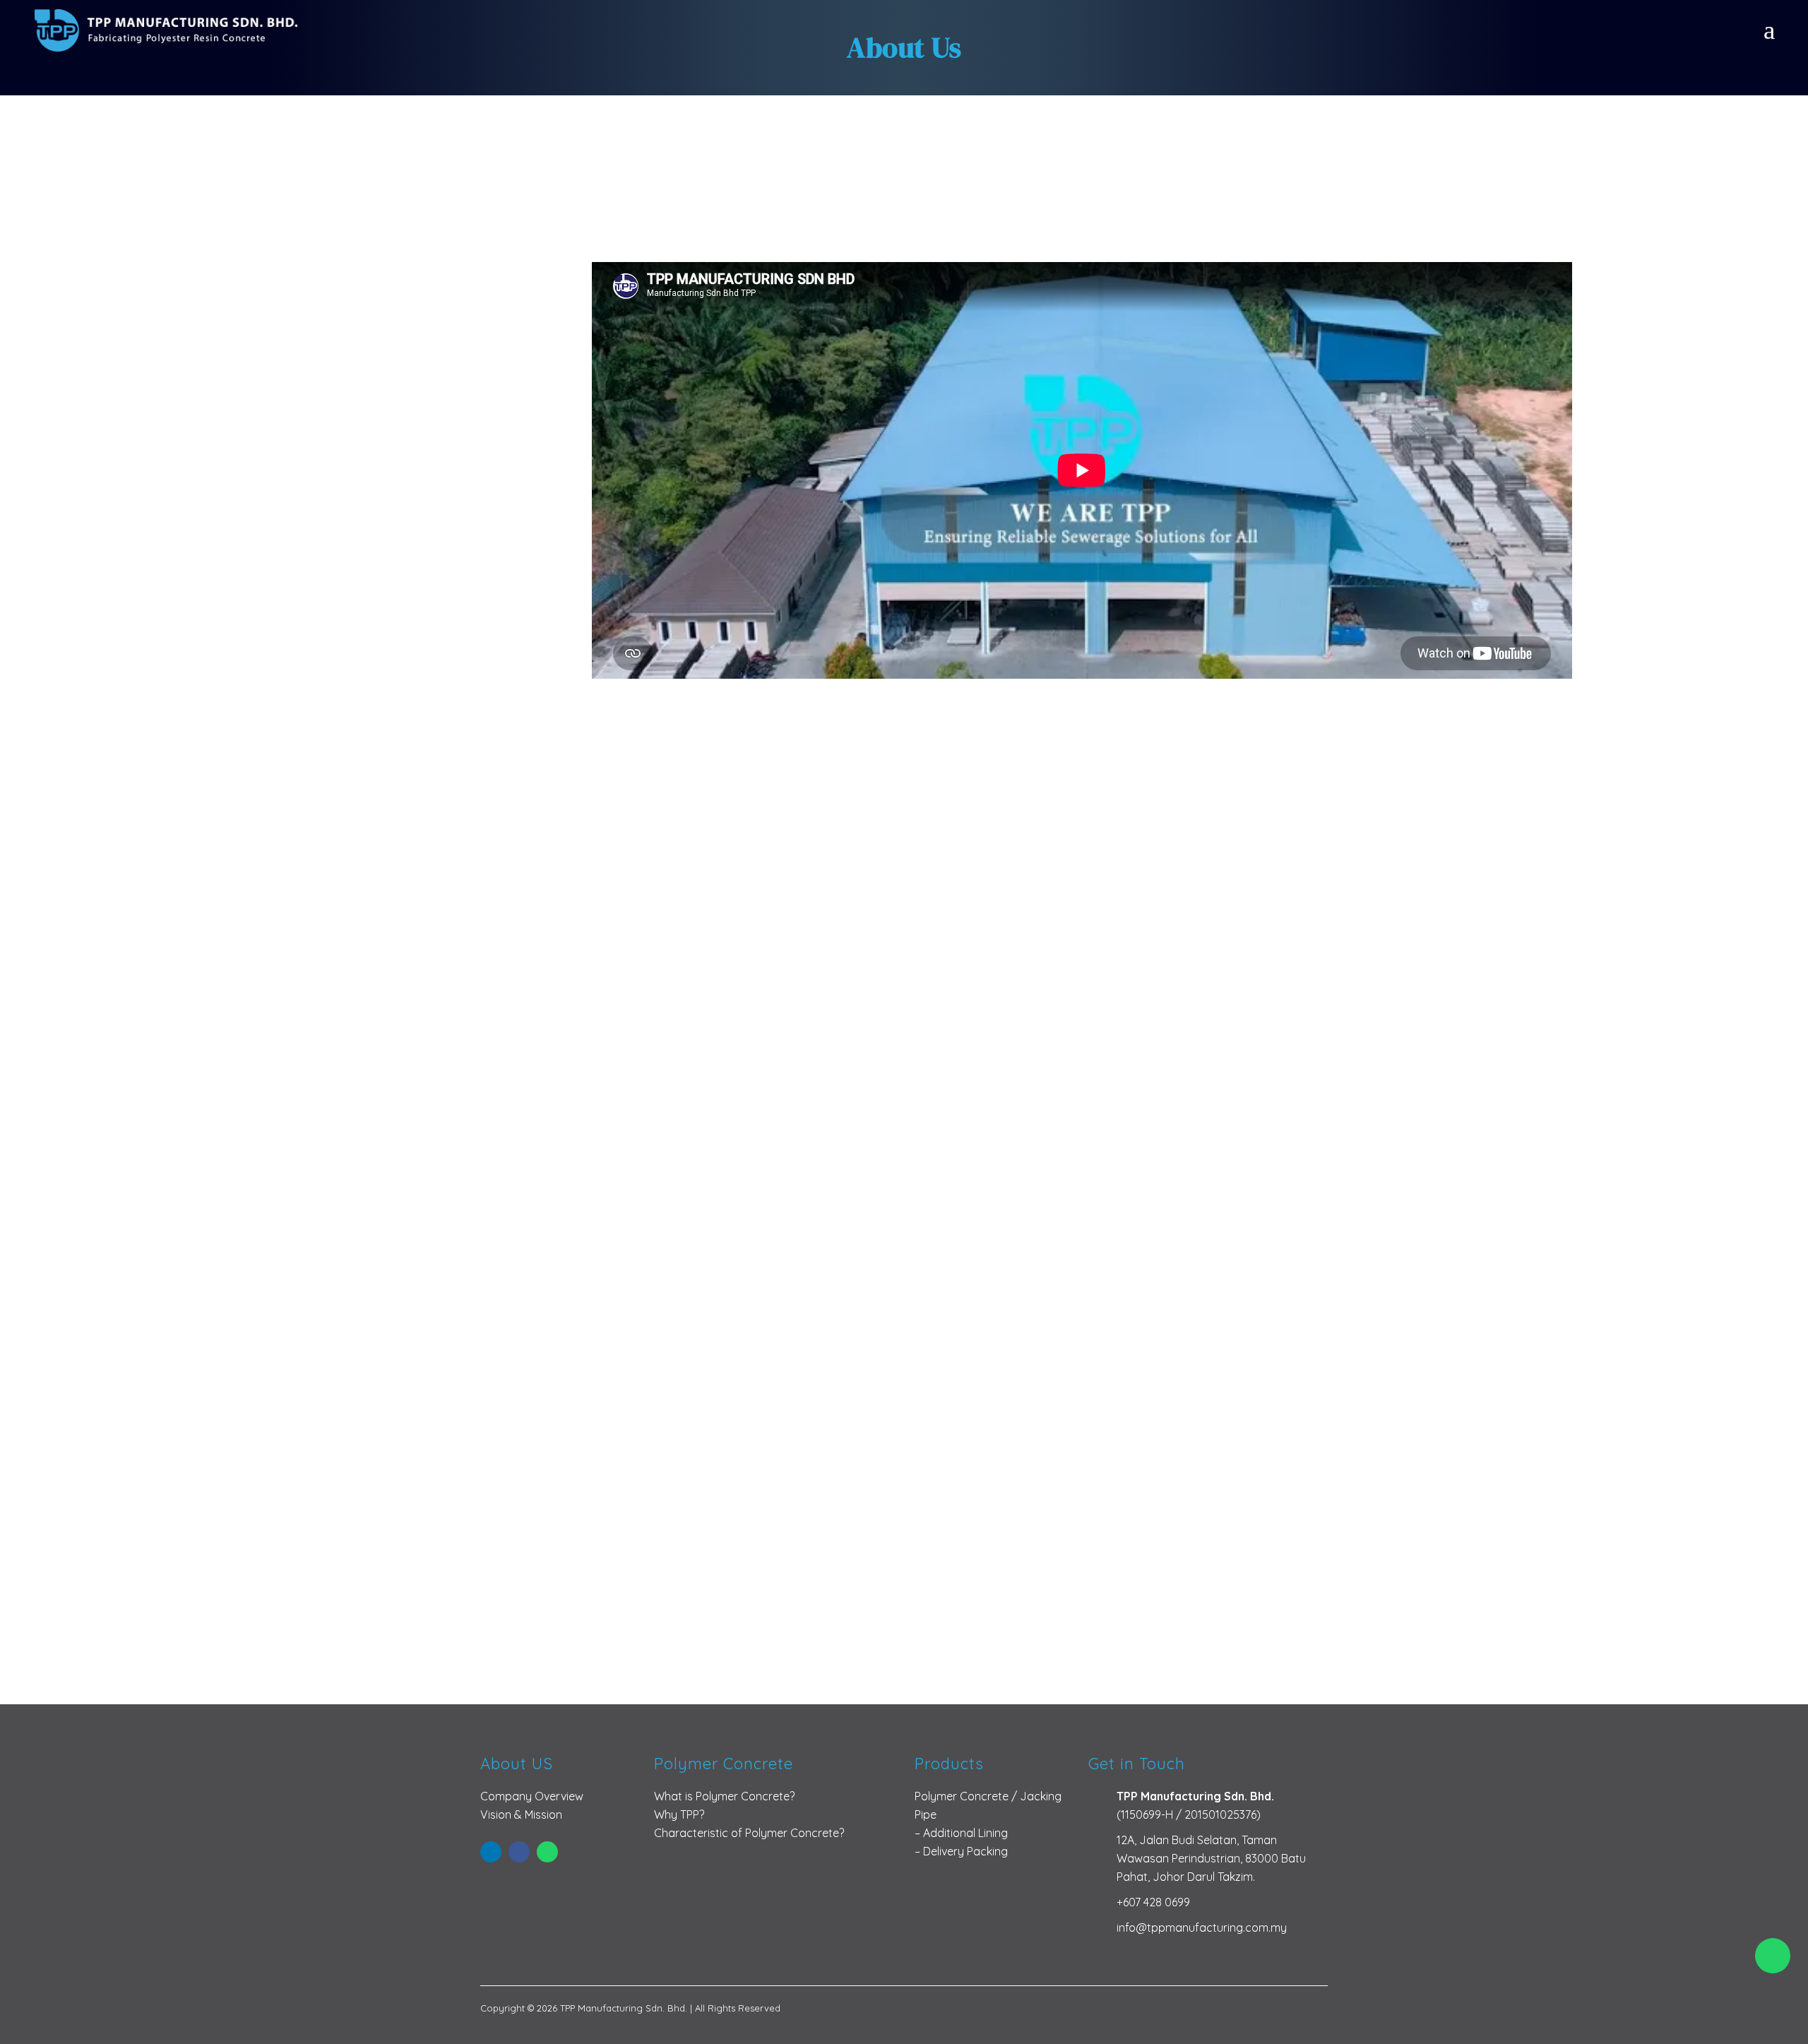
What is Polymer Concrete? (724, 1796)
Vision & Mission (521, 1814)
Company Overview (532, 1796)
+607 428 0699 (1153, 1902)
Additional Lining (965, 1833)
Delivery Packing (965, 1851)
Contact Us (904, 1610)
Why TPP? (679, 1814)
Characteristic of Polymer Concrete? (749, 1833)
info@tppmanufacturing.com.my (1202, 1927)
